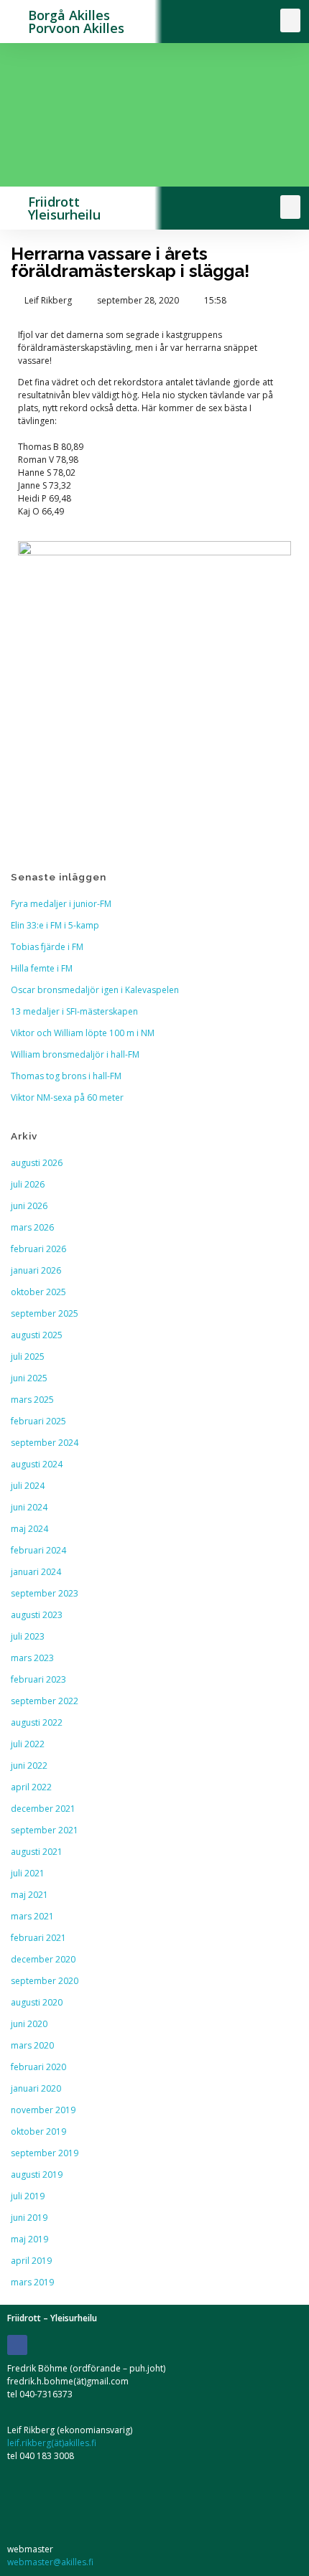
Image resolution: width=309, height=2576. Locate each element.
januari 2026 (36, 1270)
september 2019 (45, 2153)
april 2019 (31, 2261)
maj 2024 (29, 1529)
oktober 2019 (38, 2131)
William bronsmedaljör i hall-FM (75, 1054)
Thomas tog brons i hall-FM (66, 1076)
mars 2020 (32, 2045)
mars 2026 (32, 1227)
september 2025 (45, 1313)
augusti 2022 (37, 1722)
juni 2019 (29, 2218)
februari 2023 (38, 1679)
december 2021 (43, 1809)
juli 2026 (28, 1184)
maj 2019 (29, 2239)
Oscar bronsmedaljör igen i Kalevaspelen (95, 990)
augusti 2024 (37, 1464)
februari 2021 (38, 1938)
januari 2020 (36, 2088)
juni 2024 (29, 1507)
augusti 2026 (37, 1163)
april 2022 (31, 1787)
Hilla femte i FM (42, 968)
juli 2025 (28, 1357)
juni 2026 (29, 1206)
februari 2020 (38, 2067)
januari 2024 (36, 1572)
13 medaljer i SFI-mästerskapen (74, 1011)
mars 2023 (32, 1658)
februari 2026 (38, 1249)
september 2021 (45, 1830)
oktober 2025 (38, 1292)
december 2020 (43, 1959)
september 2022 (45, 1701)
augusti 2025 (37, 1335)
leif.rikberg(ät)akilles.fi (52, 2443)
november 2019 (43, 2110)
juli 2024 (28, 1486)
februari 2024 (38, 1550)
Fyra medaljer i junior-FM (61, 904)
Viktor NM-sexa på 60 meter (67, 1097)
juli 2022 (28, 1744)
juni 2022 (29, 1766)
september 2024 (45, 1443)
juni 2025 (29, 1378)
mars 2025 (32, 1400)
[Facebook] (17, 2345)
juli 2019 (28, 2196)
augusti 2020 (37, 2002)
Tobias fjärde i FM (47, 947)
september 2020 (45, 1981)
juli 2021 (28, 1873)
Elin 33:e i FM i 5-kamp (55, 925)
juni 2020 (29, 2024)
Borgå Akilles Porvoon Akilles (76, 22)
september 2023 (45, 1593)
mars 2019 (32, 2282)
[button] (290, 20)
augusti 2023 (37, 1615)
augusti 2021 (37, 1852)
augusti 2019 (37, 2175)
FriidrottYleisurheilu (64, 208)
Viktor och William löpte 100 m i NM (83, 1033)
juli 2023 (28, 1636)
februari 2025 (38, 1421)
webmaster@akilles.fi (50, 2562)
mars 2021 (32, 1916)
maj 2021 (29, 1895)
